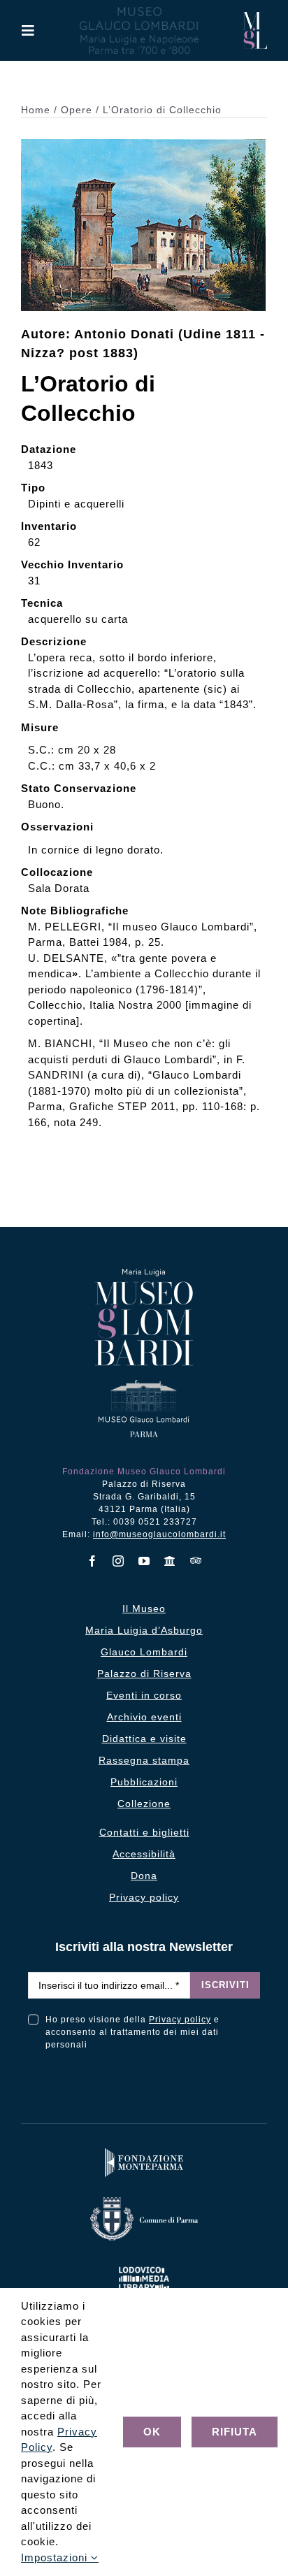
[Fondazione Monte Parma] (144, 2151)
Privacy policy (180, 2020)
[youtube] (144, 1561)
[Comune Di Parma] (144, 2200)
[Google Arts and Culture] (170, 1561)
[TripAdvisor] (196, 1560)
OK (152, 2432)
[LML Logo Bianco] (144, 2264)
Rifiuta (235, 2432)
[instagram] (118, 1561)
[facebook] (93, 1561)
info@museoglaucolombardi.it (159, 1534)
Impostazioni (56, 2557)
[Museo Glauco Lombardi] (255, 17)
